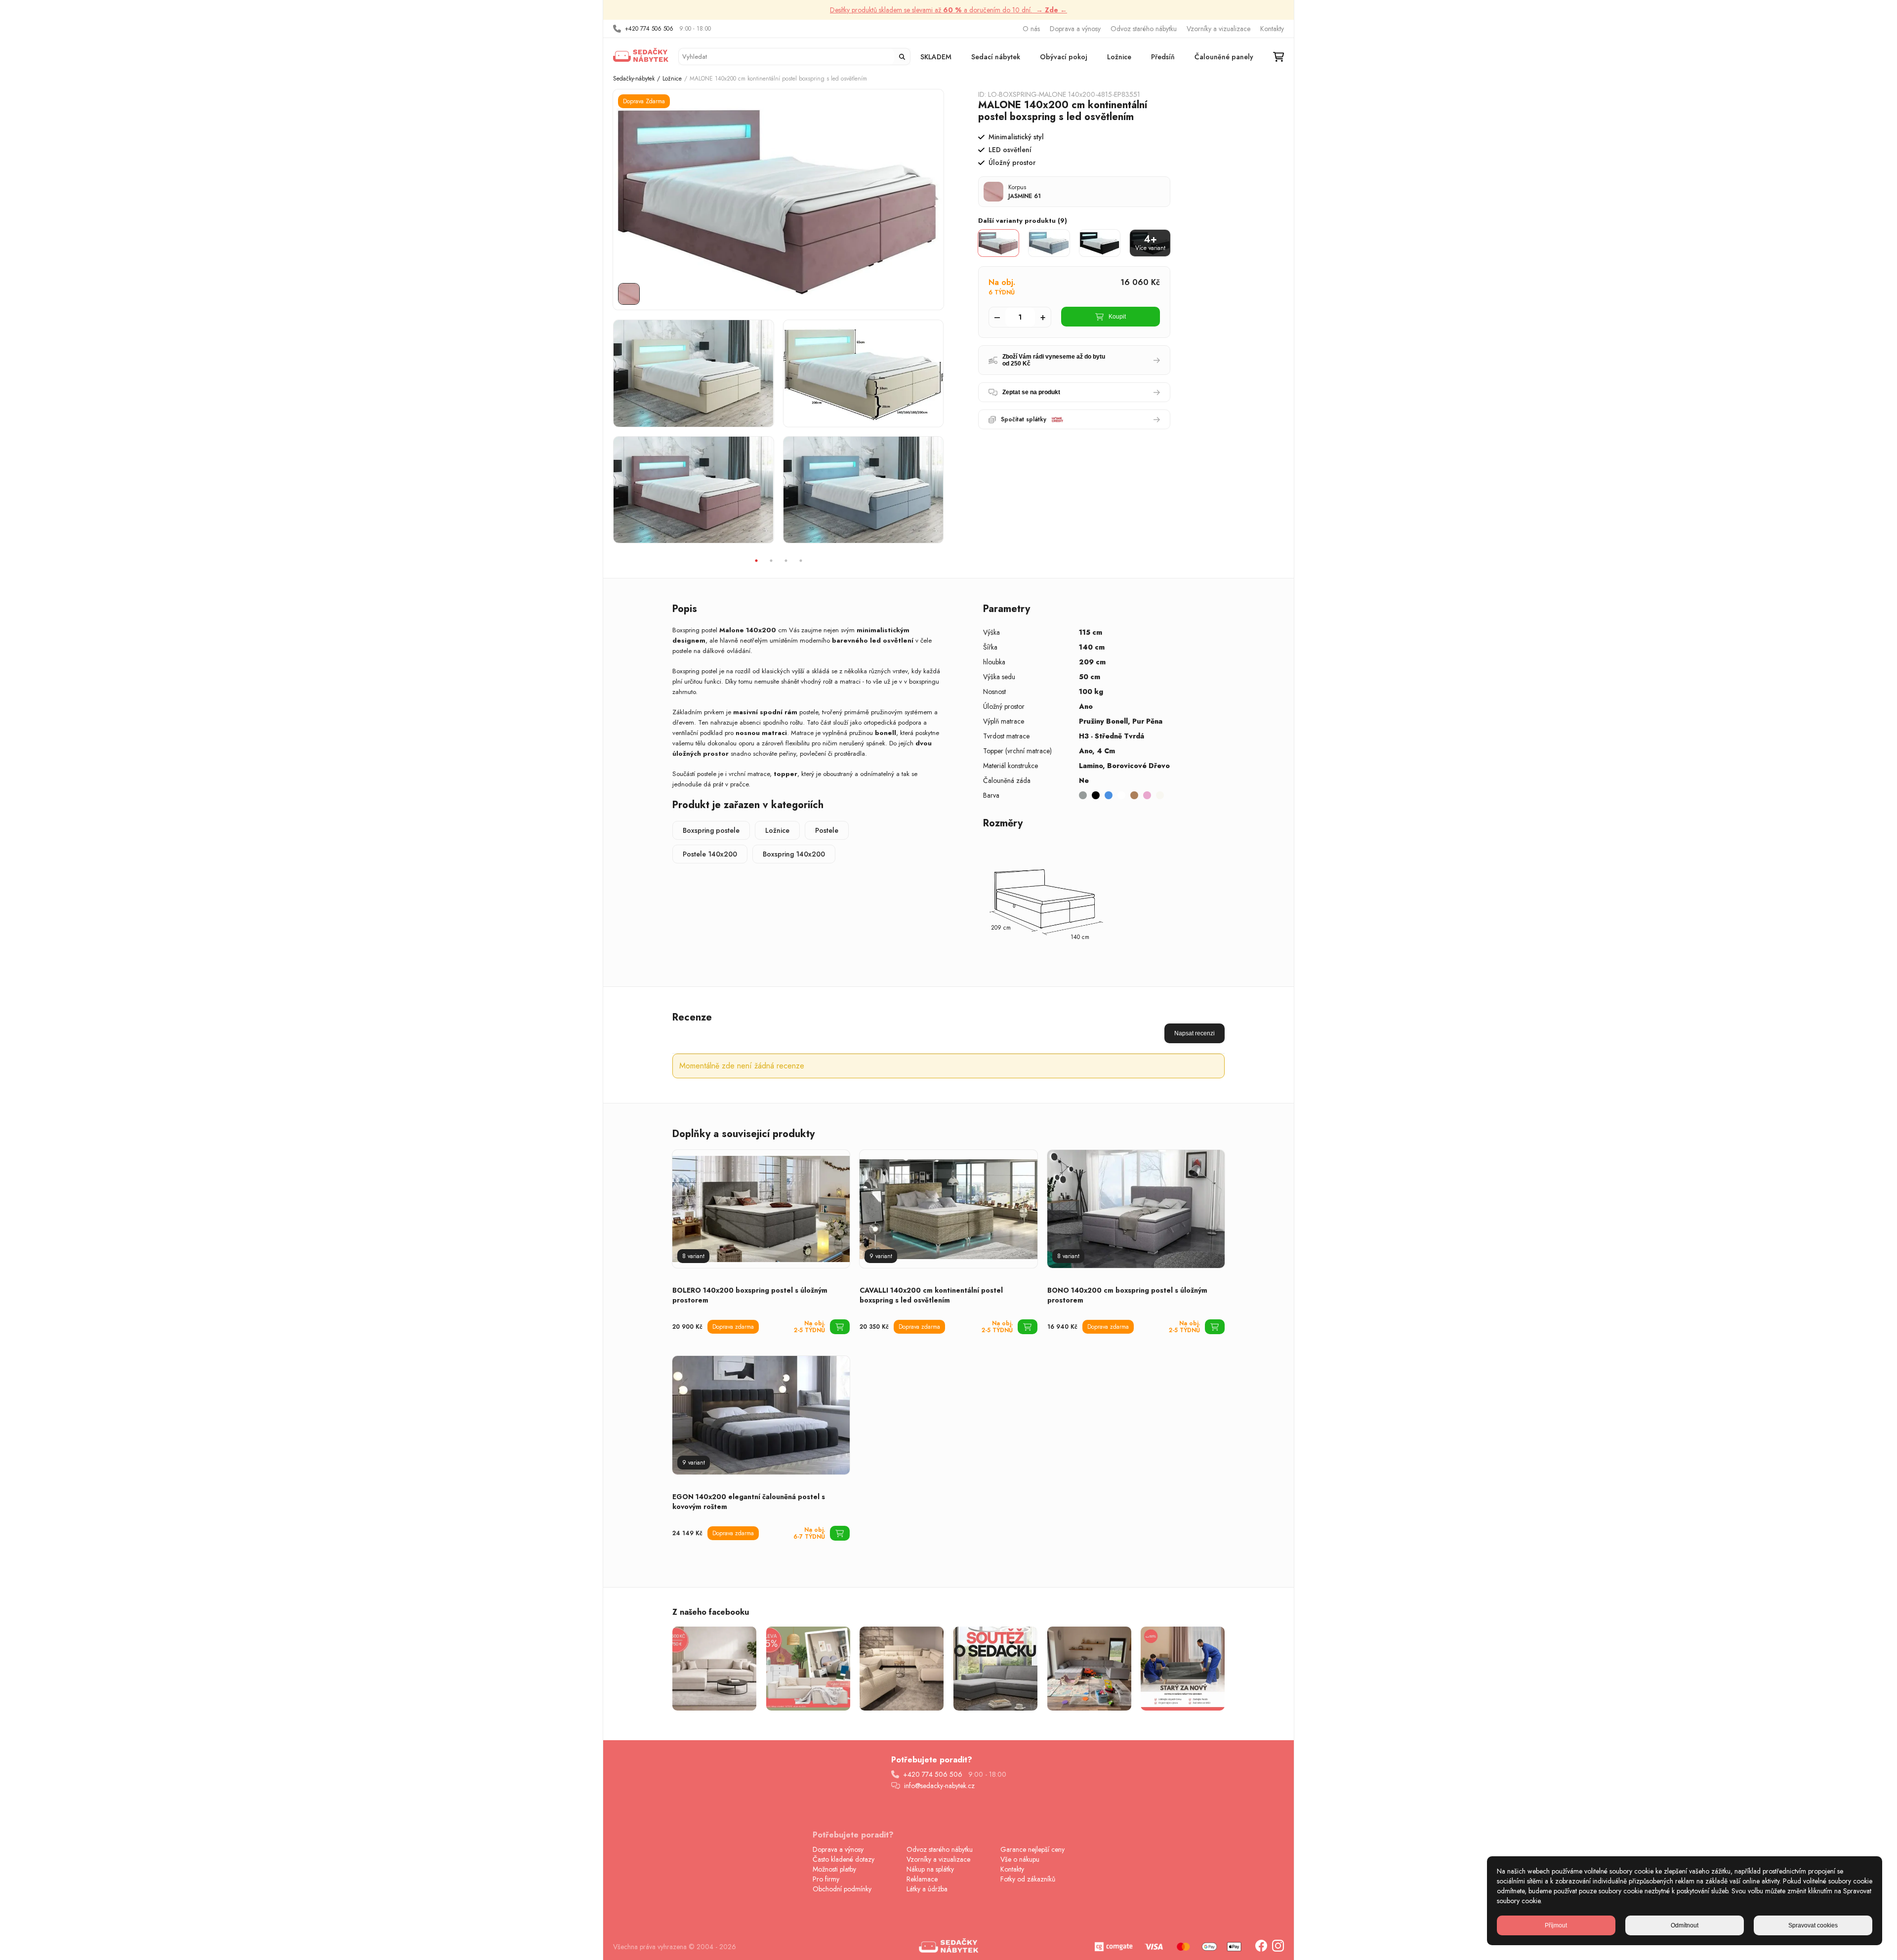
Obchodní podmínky (842, 1889)
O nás (1031, 29)
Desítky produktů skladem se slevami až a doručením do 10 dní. (948, 10)
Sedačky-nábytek (634, 79)
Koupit (1117, 317)
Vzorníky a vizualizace (1218, 29)
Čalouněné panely (1224, 57)
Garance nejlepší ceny (1032, 1849)
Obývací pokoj (1064, 57)
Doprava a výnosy (1075, 29)
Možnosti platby (834, 1869)
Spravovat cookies (1813, 1925)
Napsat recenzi (1195, 1033)
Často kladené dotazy (844, 1859)
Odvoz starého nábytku (1144, 29)
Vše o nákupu (1020, 1859)
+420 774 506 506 (649, 29)
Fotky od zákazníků (1028, 1879)
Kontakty (1272, 29)
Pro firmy (826, 1879)
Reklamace (922, 1879)
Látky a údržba (927, 1889)
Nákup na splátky (930, 1869)
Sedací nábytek (996, 57)
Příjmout (1556, 1925)
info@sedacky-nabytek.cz (939, 1786)
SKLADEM (936, 57)
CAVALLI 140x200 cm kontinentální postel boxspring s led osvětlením (931, 1295)
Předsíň (1163, 57)
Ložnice (1119, 57)
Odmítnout (1685, 1925)
